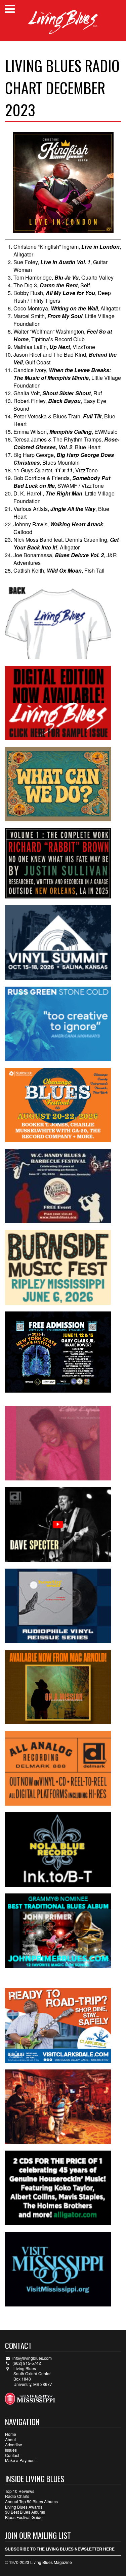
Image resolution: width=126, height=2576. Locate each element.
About (10, 2439)
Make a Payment (20, 2460)
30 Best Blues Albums (25, 2512)
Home (11, 2434)
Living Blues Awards (24, 2507)
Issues (11, 2450)
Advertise (14, 2444)
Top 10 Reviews (20, 2491)
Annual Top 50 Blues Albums (31, 2501)
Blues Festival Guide (24, 2517)
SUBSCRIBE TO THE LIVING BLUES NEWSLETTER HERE (60, 2549)
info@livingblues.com (32, 2358)
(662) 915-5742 (27, 2363)
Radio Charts (17, 2496)
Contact (12, 2455)
